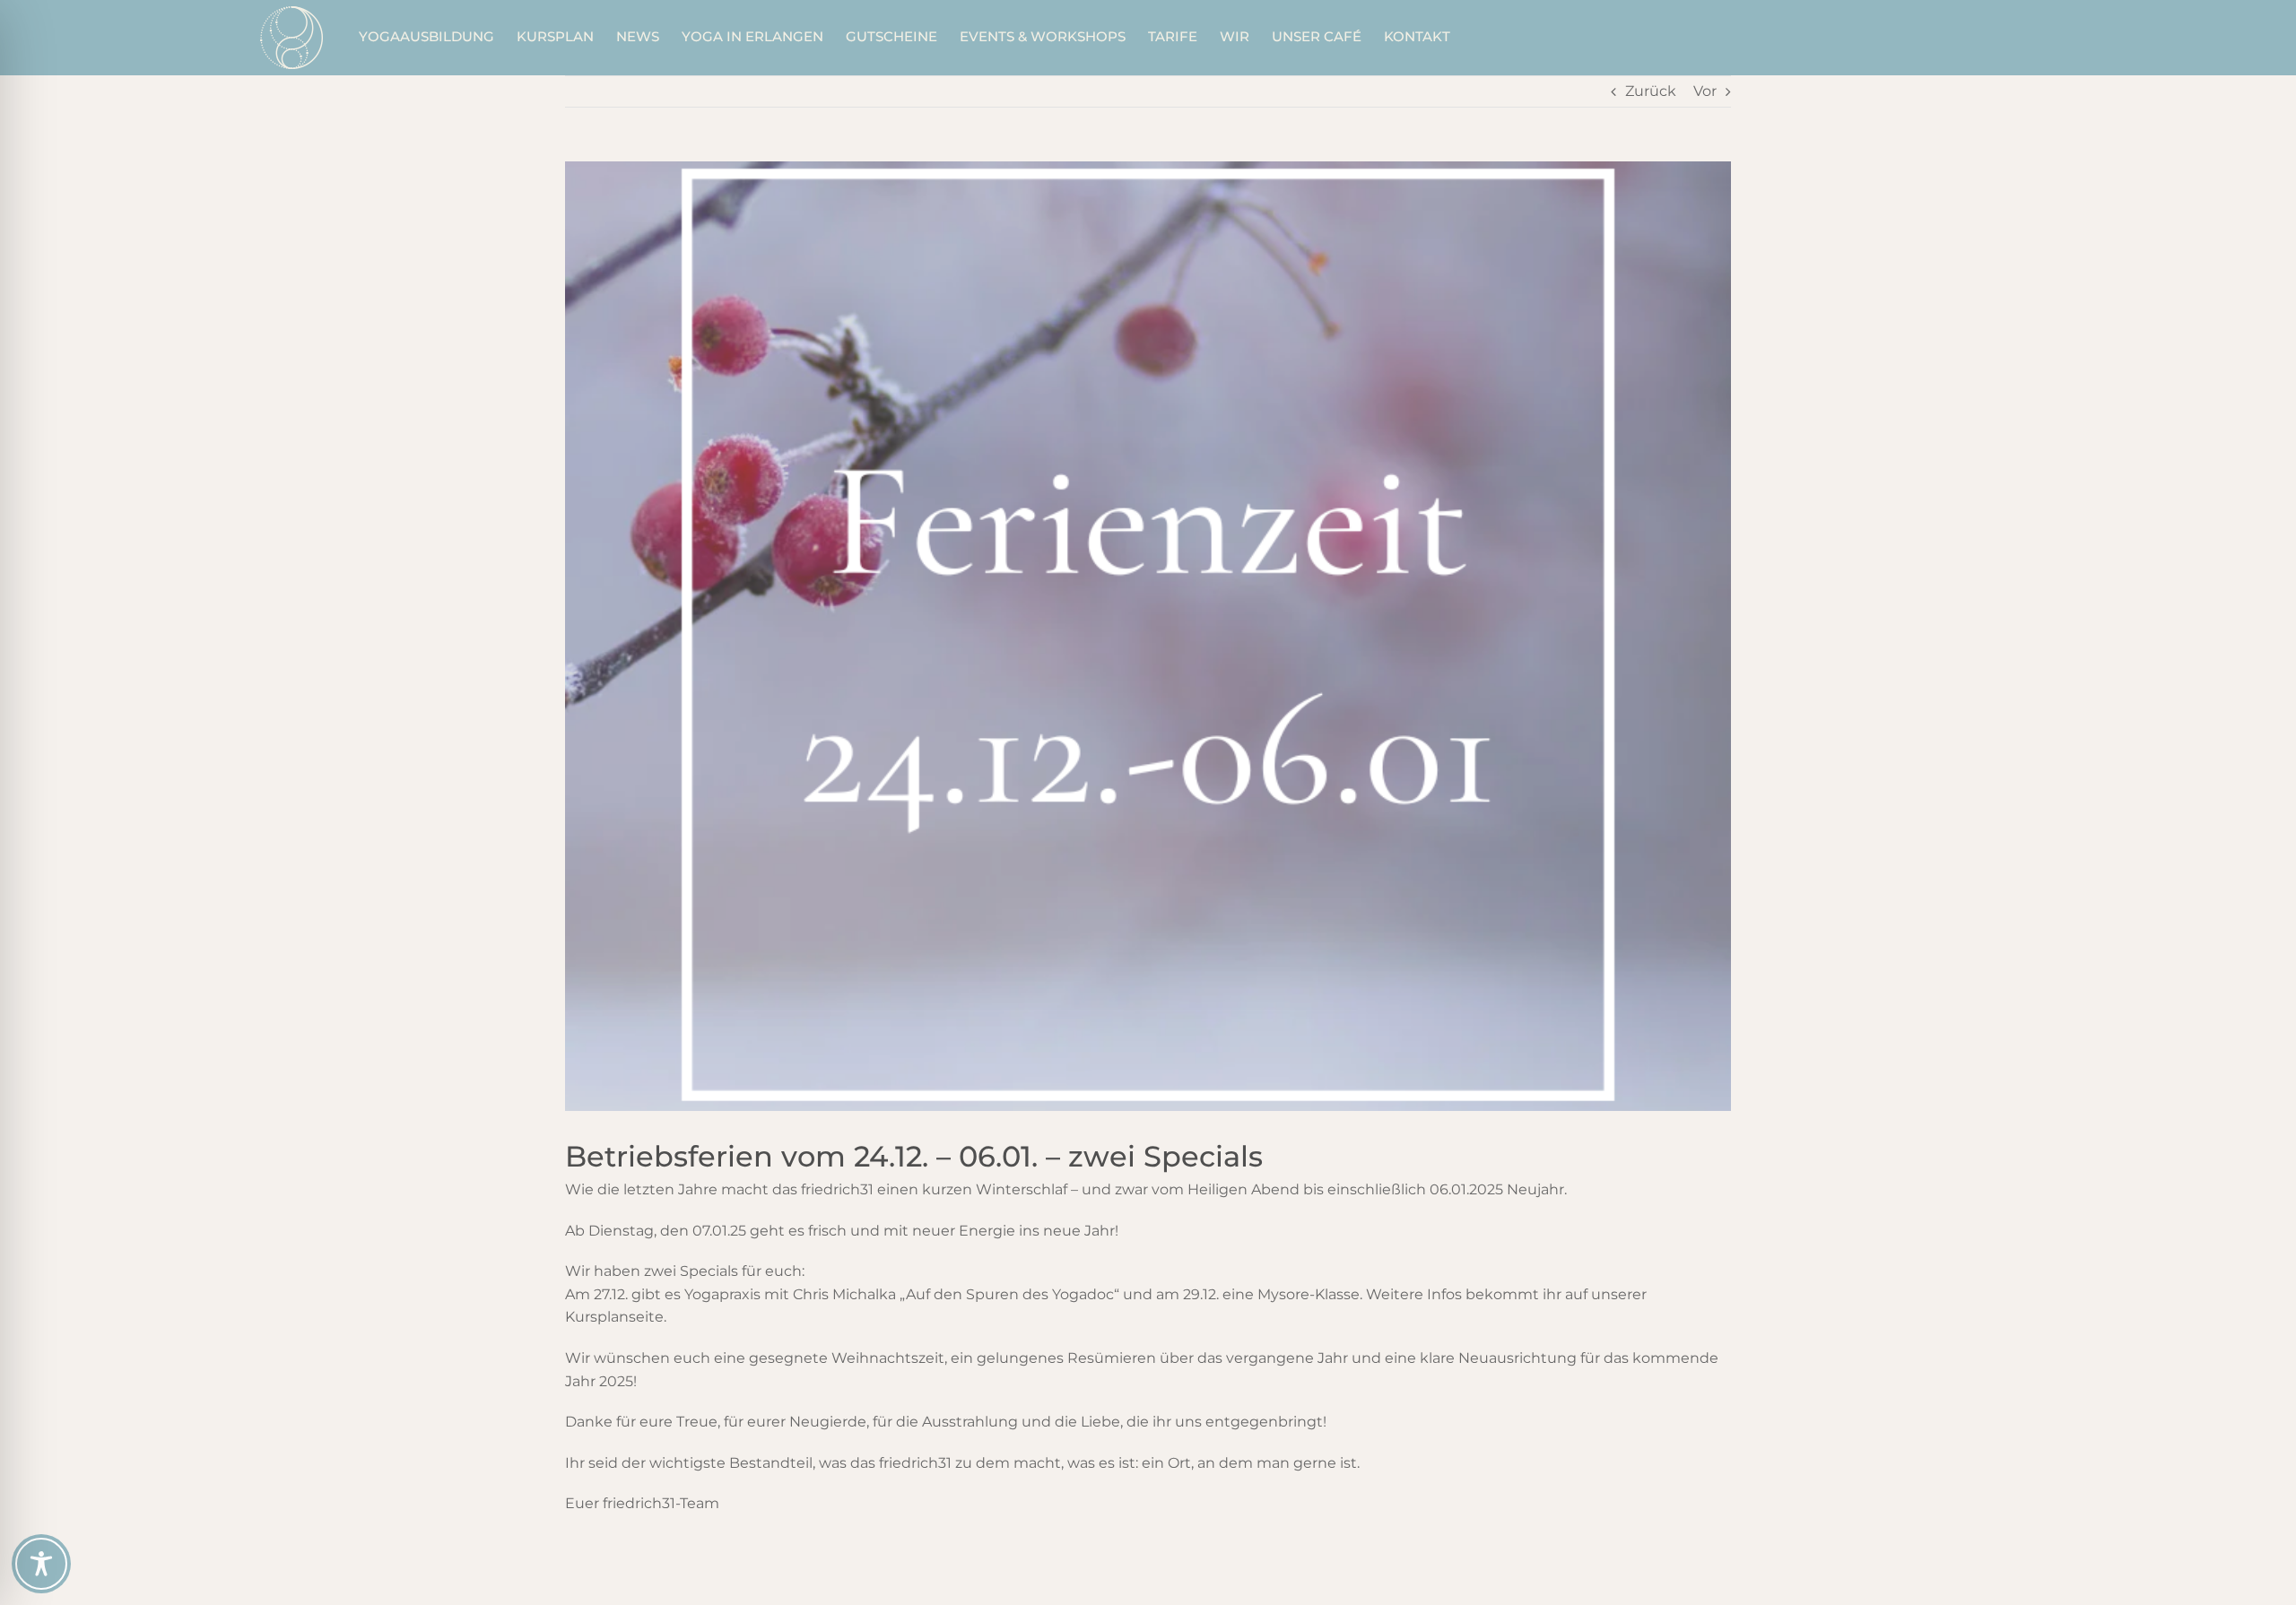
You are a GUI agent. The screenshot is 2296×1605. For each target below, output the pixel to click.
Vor (1705, 91)
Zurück (1651, 91)
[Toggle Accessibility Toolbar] (41, 1564)
